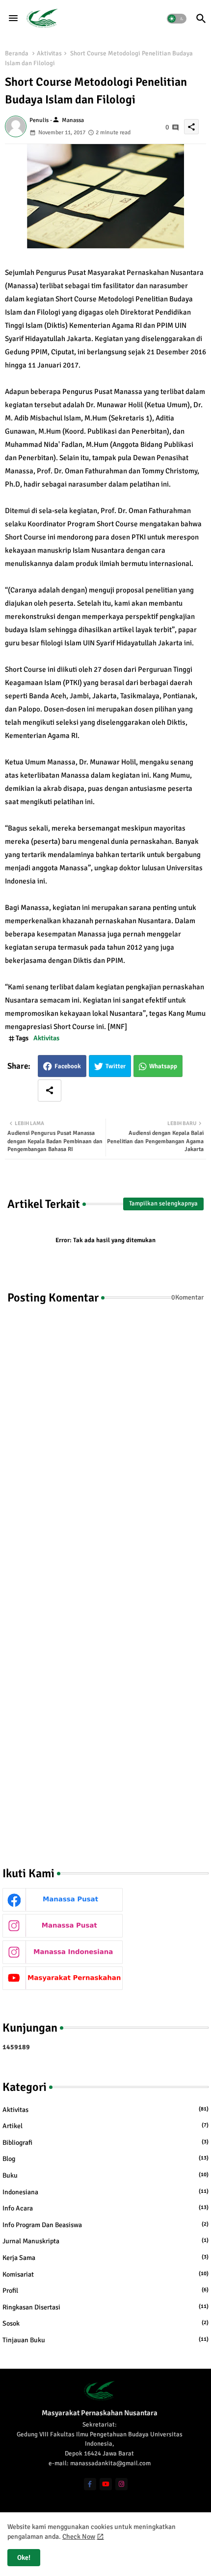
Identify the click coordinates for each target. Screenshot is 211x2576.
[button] (177, 19)
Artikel (105, 2126)
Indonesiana (105, 2192)
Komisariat (105, 2274)
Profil (105, 2291)
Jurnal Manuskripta (105, 2241)
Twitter (116, 1066)
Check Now (79, 2537)
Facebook (68, 1066)
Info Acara (105, 2208)
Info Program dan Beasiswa (105, 2225)
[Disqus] (105, 1447)
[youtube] (106, 2484)
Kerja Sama (105, 2258)
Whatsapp (163, 1066)
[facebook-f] (90, 2484)
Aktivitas (49, 53)
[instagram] (121, 2484)
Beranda (17, 53)
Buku (105, 2175)
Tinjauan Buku (105, 2340)
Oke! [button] (24, 2558)
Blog (105, 2159)
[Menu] (13, 19)
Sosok (105, 2323)
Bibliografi (105, 2143)
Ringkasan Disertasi (105, 2307)
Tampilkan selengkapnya (163, 1203)
